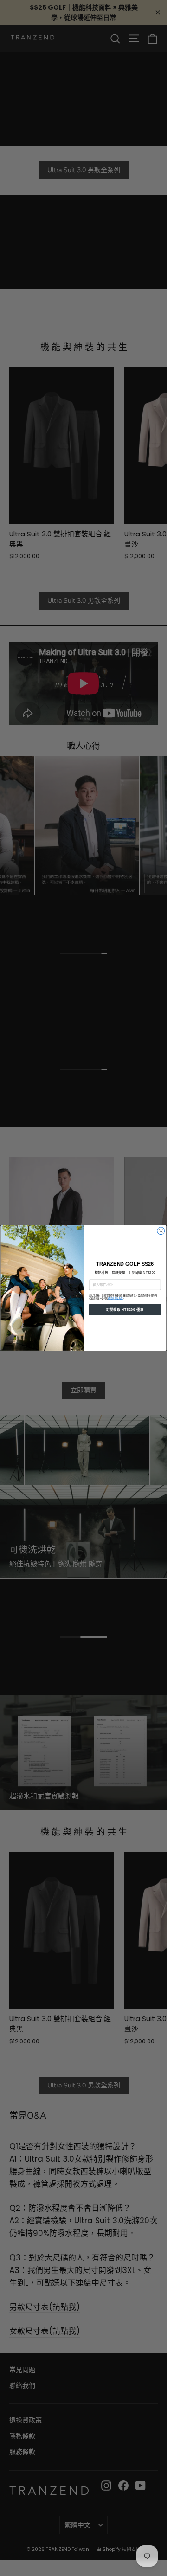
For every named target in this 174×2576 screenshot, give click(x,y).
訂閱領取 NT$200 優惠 (125, 1309)
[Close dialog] (161, 1231)
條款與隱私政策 (116, 1298)
